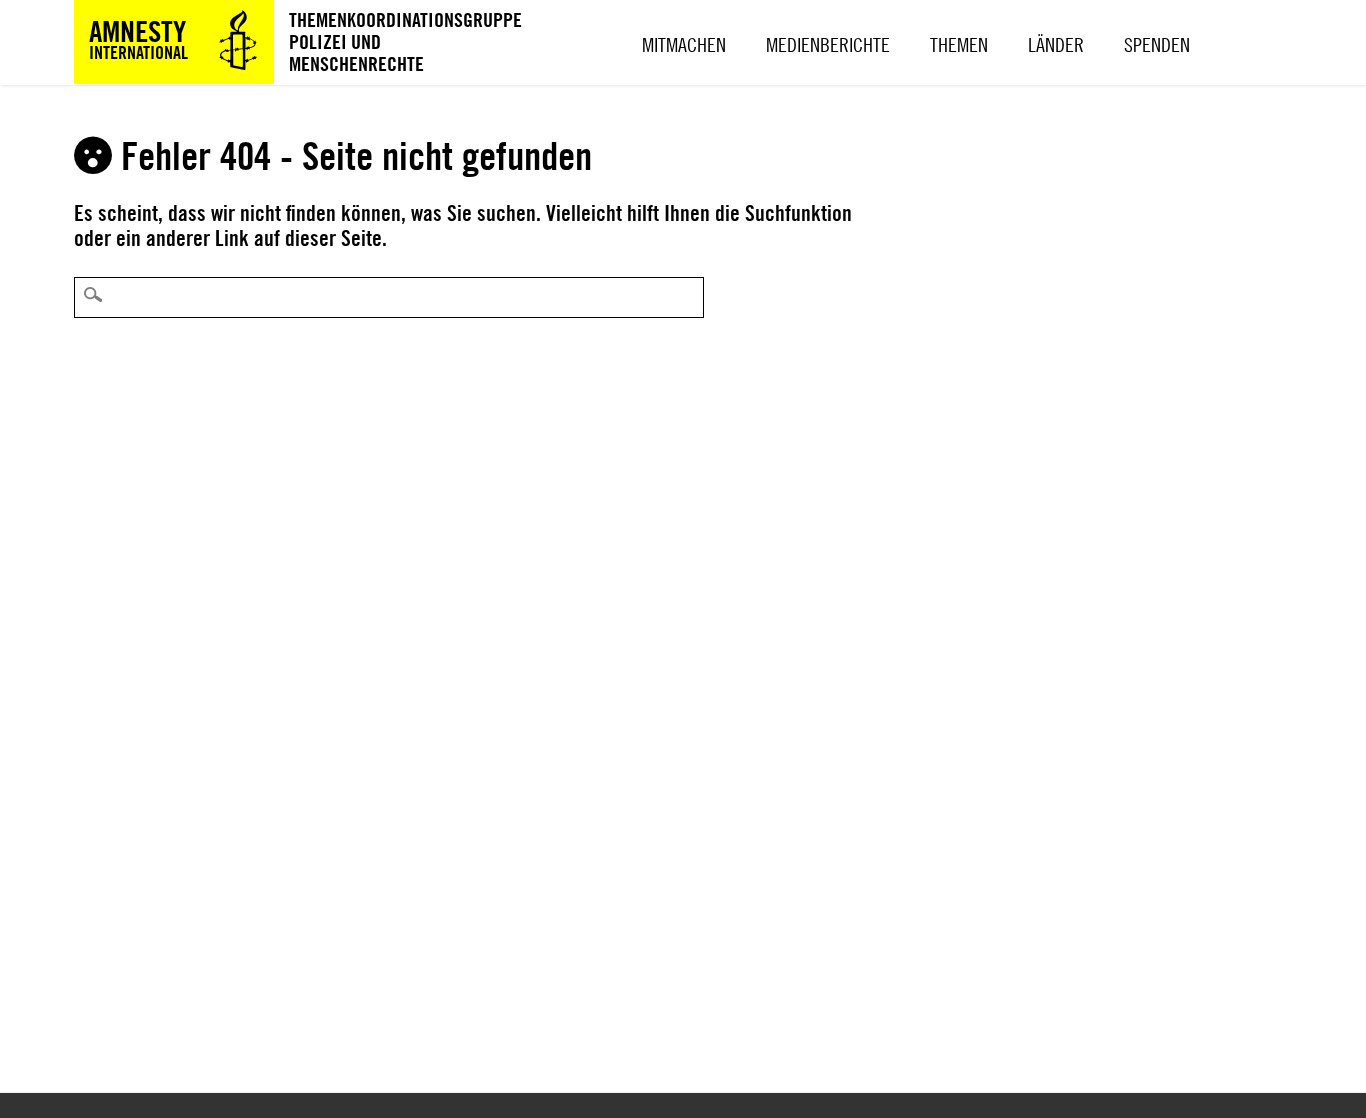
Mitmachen (684, 44)
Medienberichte (828, 44)
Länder (1056, 44)
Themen (959, 44)
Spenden (1157, 44)
